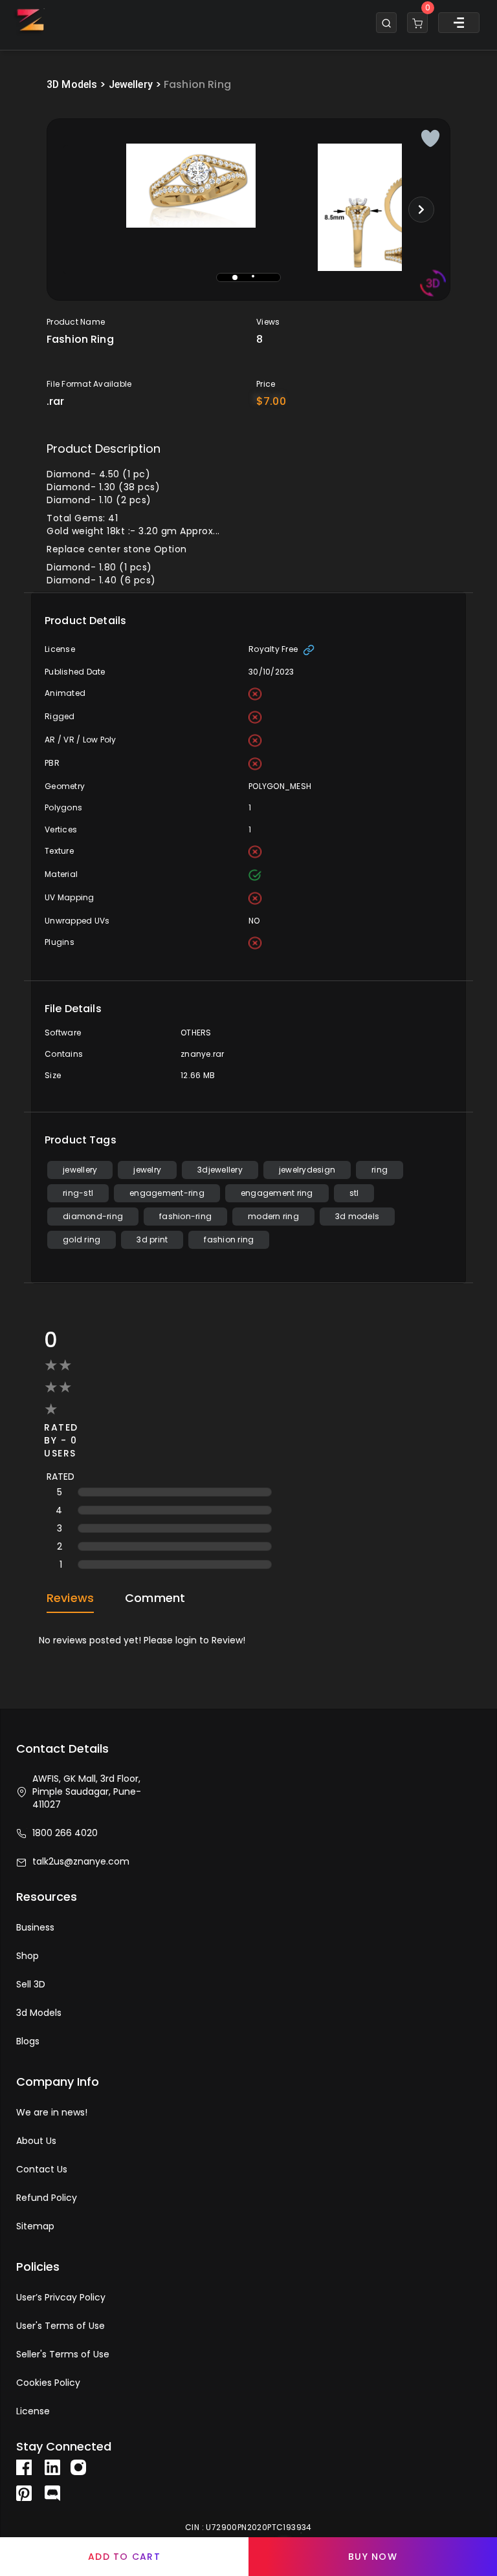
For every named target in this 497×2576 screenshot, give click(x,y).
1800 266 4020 (65, 1833)
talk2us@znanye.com (81, 1861)
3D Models (72, 84)
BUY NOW (373, 2557)
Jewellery (131, 84)
